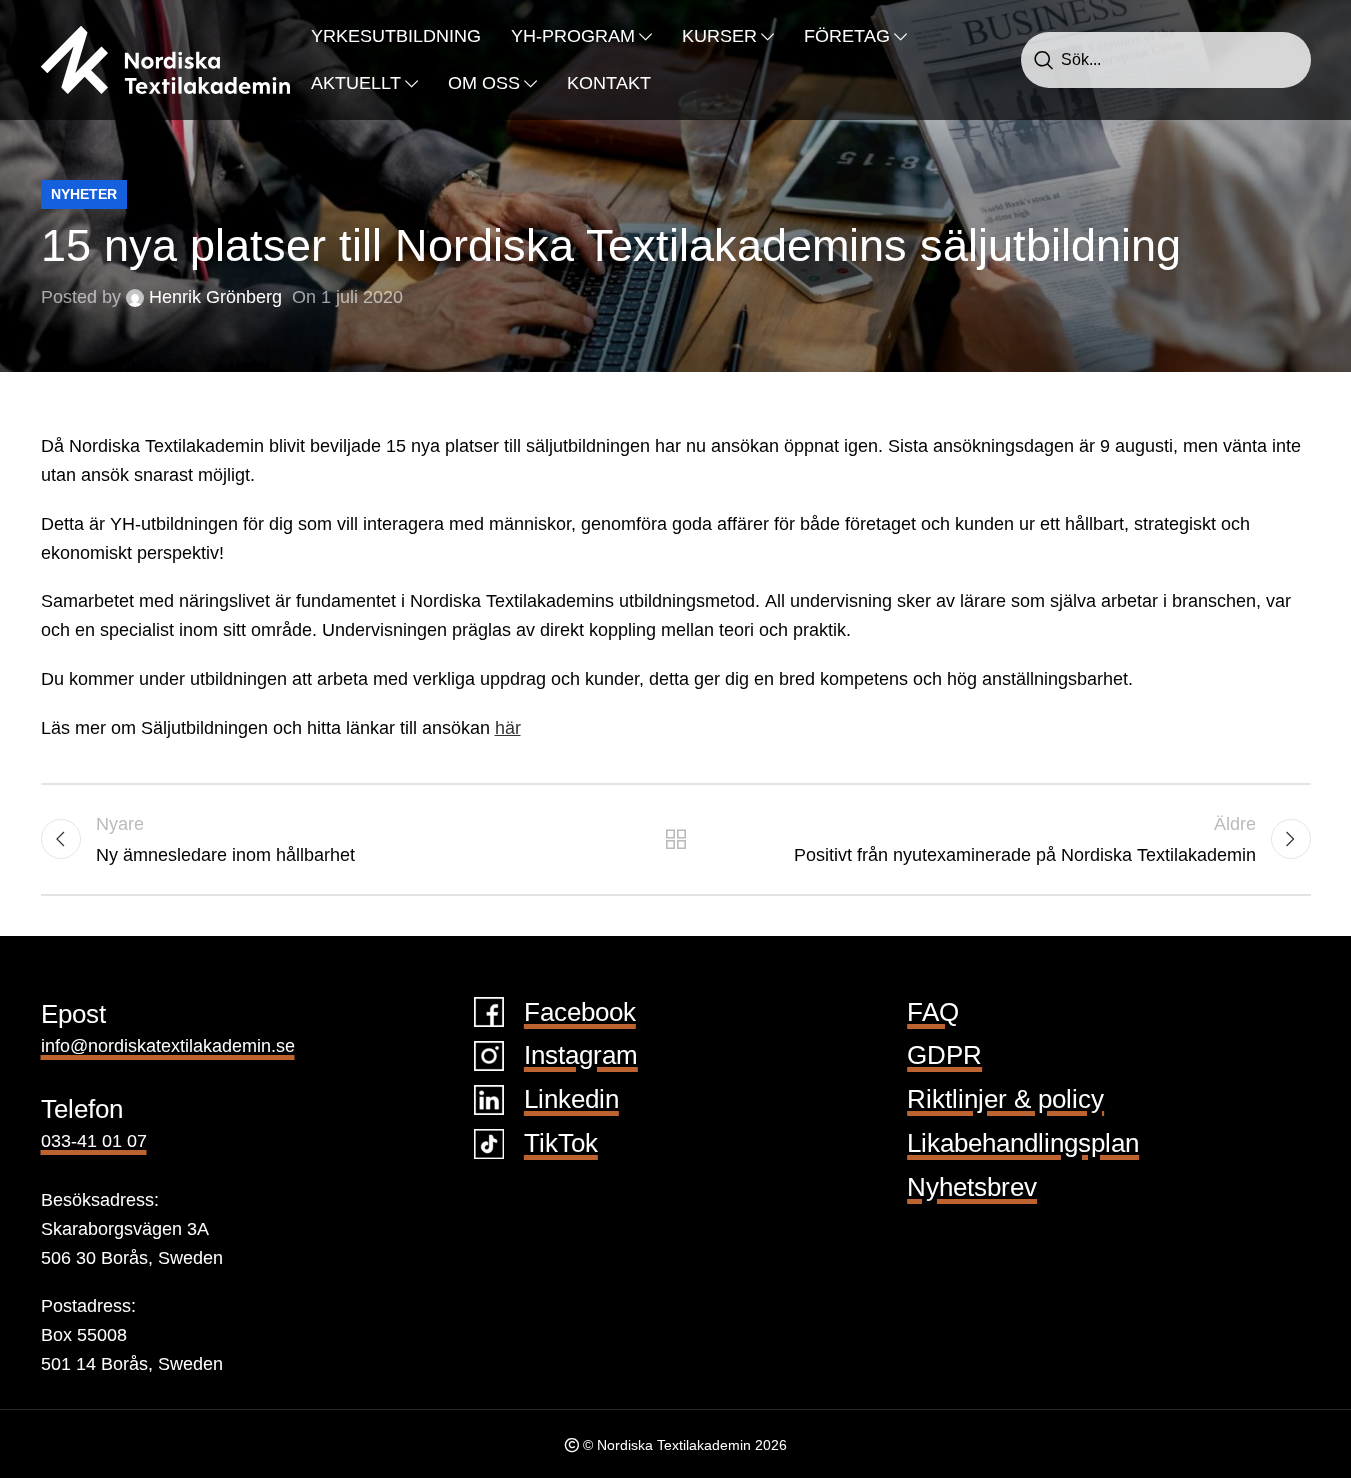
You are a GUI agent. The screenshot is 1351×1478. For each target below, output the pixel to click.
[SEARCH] (1044, 60)
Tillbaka (675, 839)
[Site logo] (166, 59)
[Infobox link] (675, 1013)
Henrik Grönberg (215, 297)
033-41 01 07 (94, 1141)
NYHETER (84, 194)
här (508, 728)
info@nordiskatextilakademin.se (168, 1046)
